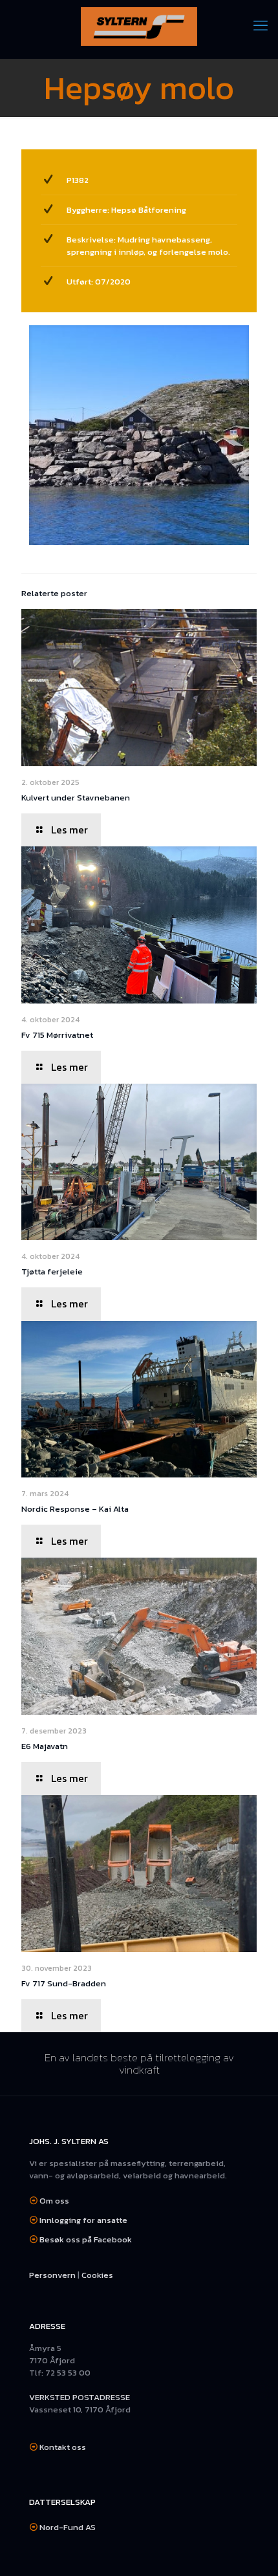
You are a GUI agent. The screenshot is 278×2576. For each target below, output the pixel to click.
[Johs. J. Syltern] (139, 26)
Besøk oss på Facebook (86, 2239)
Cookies (97, 2275)
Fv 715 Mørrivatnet (57, 1035)
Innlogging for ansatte (83, 2220)
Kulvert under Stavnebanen (76, 798)
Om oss (54, 2201)
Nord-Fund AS (68, 2527)
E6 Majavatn (45, 1746)
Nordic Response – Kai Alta (75, 1509)
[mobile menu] (261, 26)
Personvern (52, 2275)
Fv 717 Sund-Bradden (64, 1983)
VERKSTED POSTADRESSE (80, 2397)
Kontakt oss (63, 2447)
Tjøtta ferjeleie (52, 1272)
